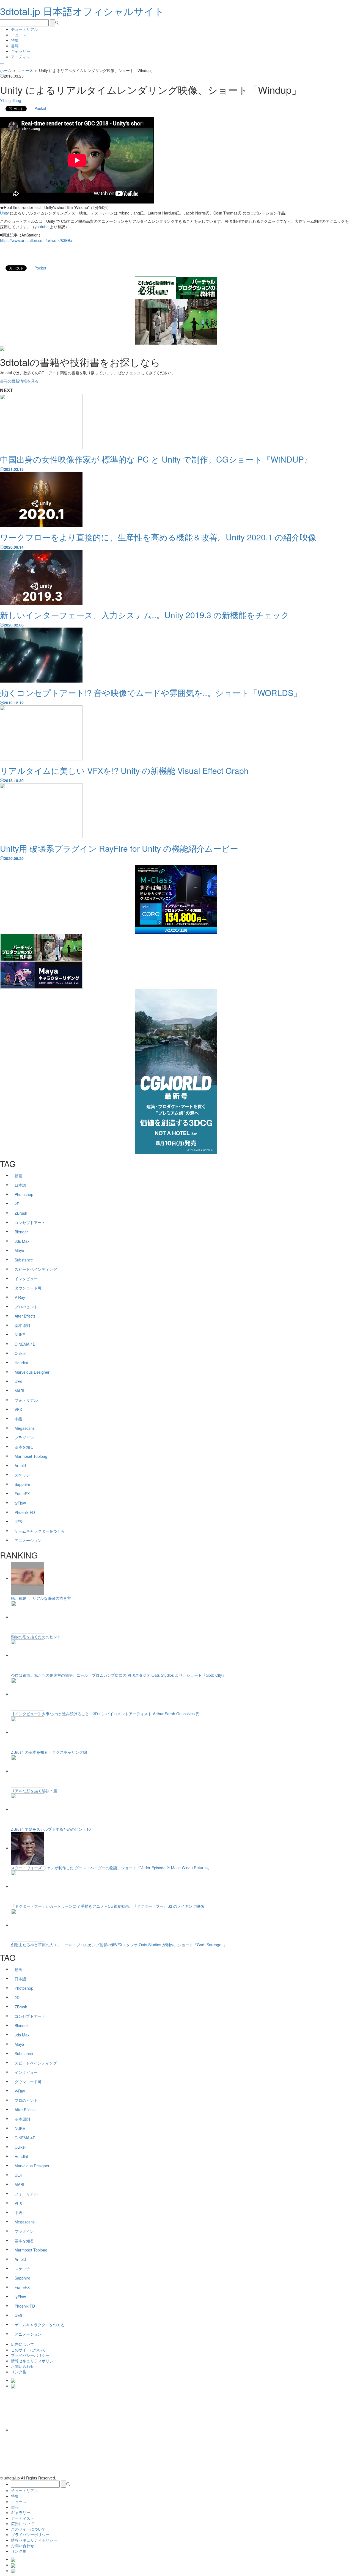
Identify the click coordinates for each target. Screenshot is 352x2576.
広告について (23, 2344)
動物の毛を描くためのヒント (36, 1637)
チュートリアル (24, 29)
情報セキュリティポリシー (34, 2361)
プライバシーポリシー (30, 2355)
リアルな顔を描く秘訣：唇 (34, 1791)
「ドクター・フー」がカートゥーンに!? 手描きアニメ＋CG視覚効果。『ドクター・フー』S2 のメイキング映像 (108, 1906)
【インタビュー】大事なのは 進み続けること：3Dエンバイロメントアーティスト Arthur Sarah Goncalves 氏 (105, 1714)
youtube (42, 227)
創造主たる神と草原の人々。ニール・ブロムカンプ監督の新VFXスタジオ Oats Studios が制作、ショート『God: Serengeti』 (119, 1945)
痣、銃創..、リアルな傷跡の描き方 (41, 1598)
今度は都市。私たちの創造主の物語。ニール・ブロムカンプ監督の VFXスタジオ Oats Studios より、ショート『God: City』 (118, 1675)
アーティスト (23, 57)
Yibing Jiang (11, 100)
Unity (4, 213)
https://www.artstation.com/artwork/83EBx (36, 240)
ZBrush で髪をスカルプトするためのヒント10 (51, 1829)
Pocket (40, 108)
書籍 (15, 46)
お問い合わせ (23, 2366)
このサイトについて (28, 2350)
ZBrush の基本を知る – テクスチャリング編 (49, 1752)
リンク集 (19, 2372)
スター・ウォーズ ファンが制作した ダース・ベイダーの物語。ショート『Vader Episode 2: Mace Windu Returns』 (111, 1868)
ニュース (19, 35)
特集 (15, 40)
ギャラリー (21, 51)
